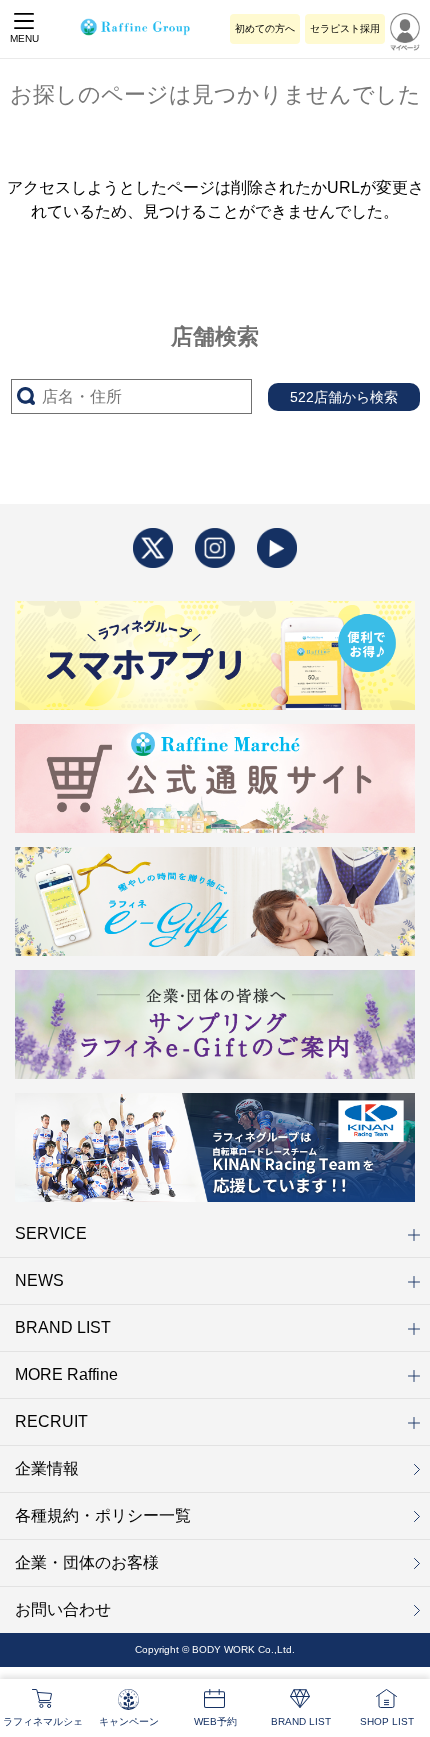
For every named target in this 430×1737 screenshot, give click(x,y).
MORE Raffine (66, 1374)
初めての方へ (265, 28)
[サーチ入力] (131, 396)
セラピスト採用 (345, 28)
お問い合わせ (63, 1609)
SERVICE (51, 1233)
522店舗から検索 (344, 397)
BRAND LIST (63, 1327)
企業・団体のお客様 (87, 1562)
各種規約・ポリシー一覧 (103, 1515)
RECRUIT (51, 1421)
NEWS (39, 1280)
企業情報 (47, 1468)
